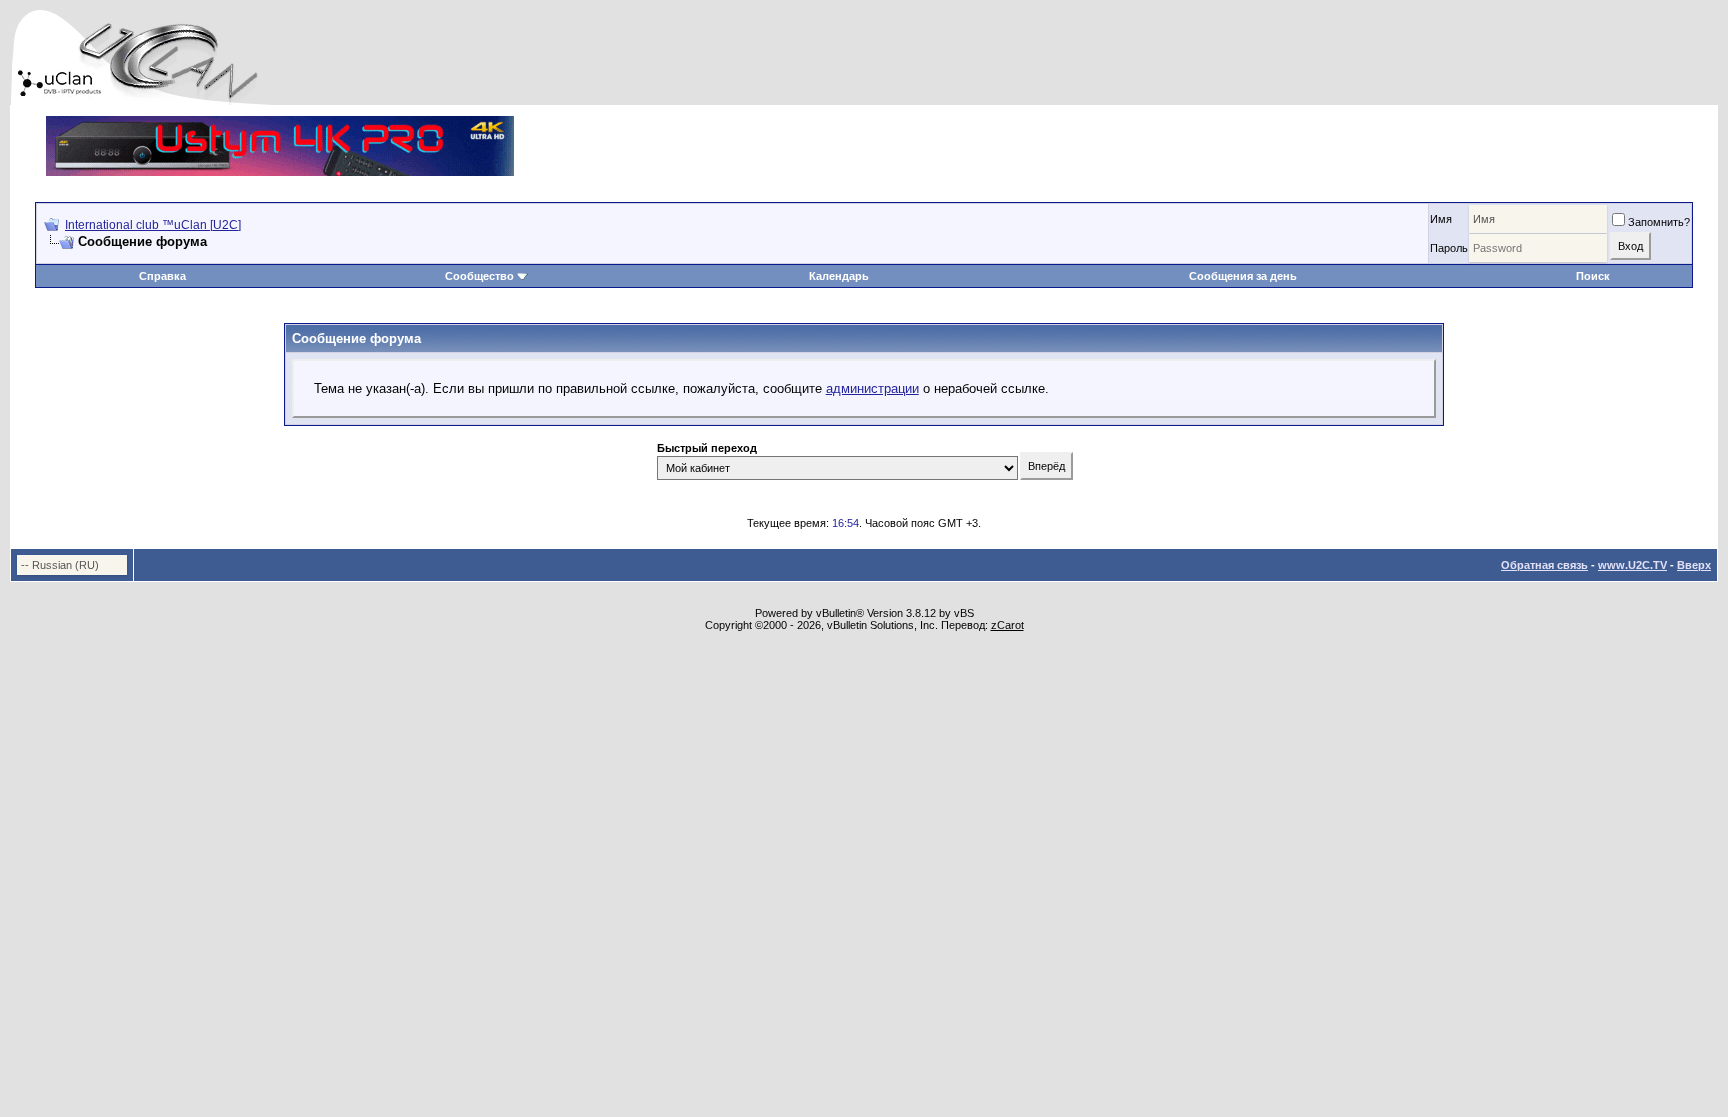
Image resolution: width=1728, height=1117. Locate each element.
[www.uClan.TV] (280, 123)
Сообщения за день (1243, 276)
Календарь (839, 276)
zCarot (1007, 625)
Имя (1441, 219)
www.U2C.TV (1632, 565)
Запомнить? (1659, 222)
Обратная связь (1544, 565)
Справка (162, 276)
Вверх (1694, 565)
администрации (872, 388)
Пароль (1449, 248)
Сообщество (479, 276)
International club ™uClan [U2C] (153, 225)
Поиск (1593, 276)
